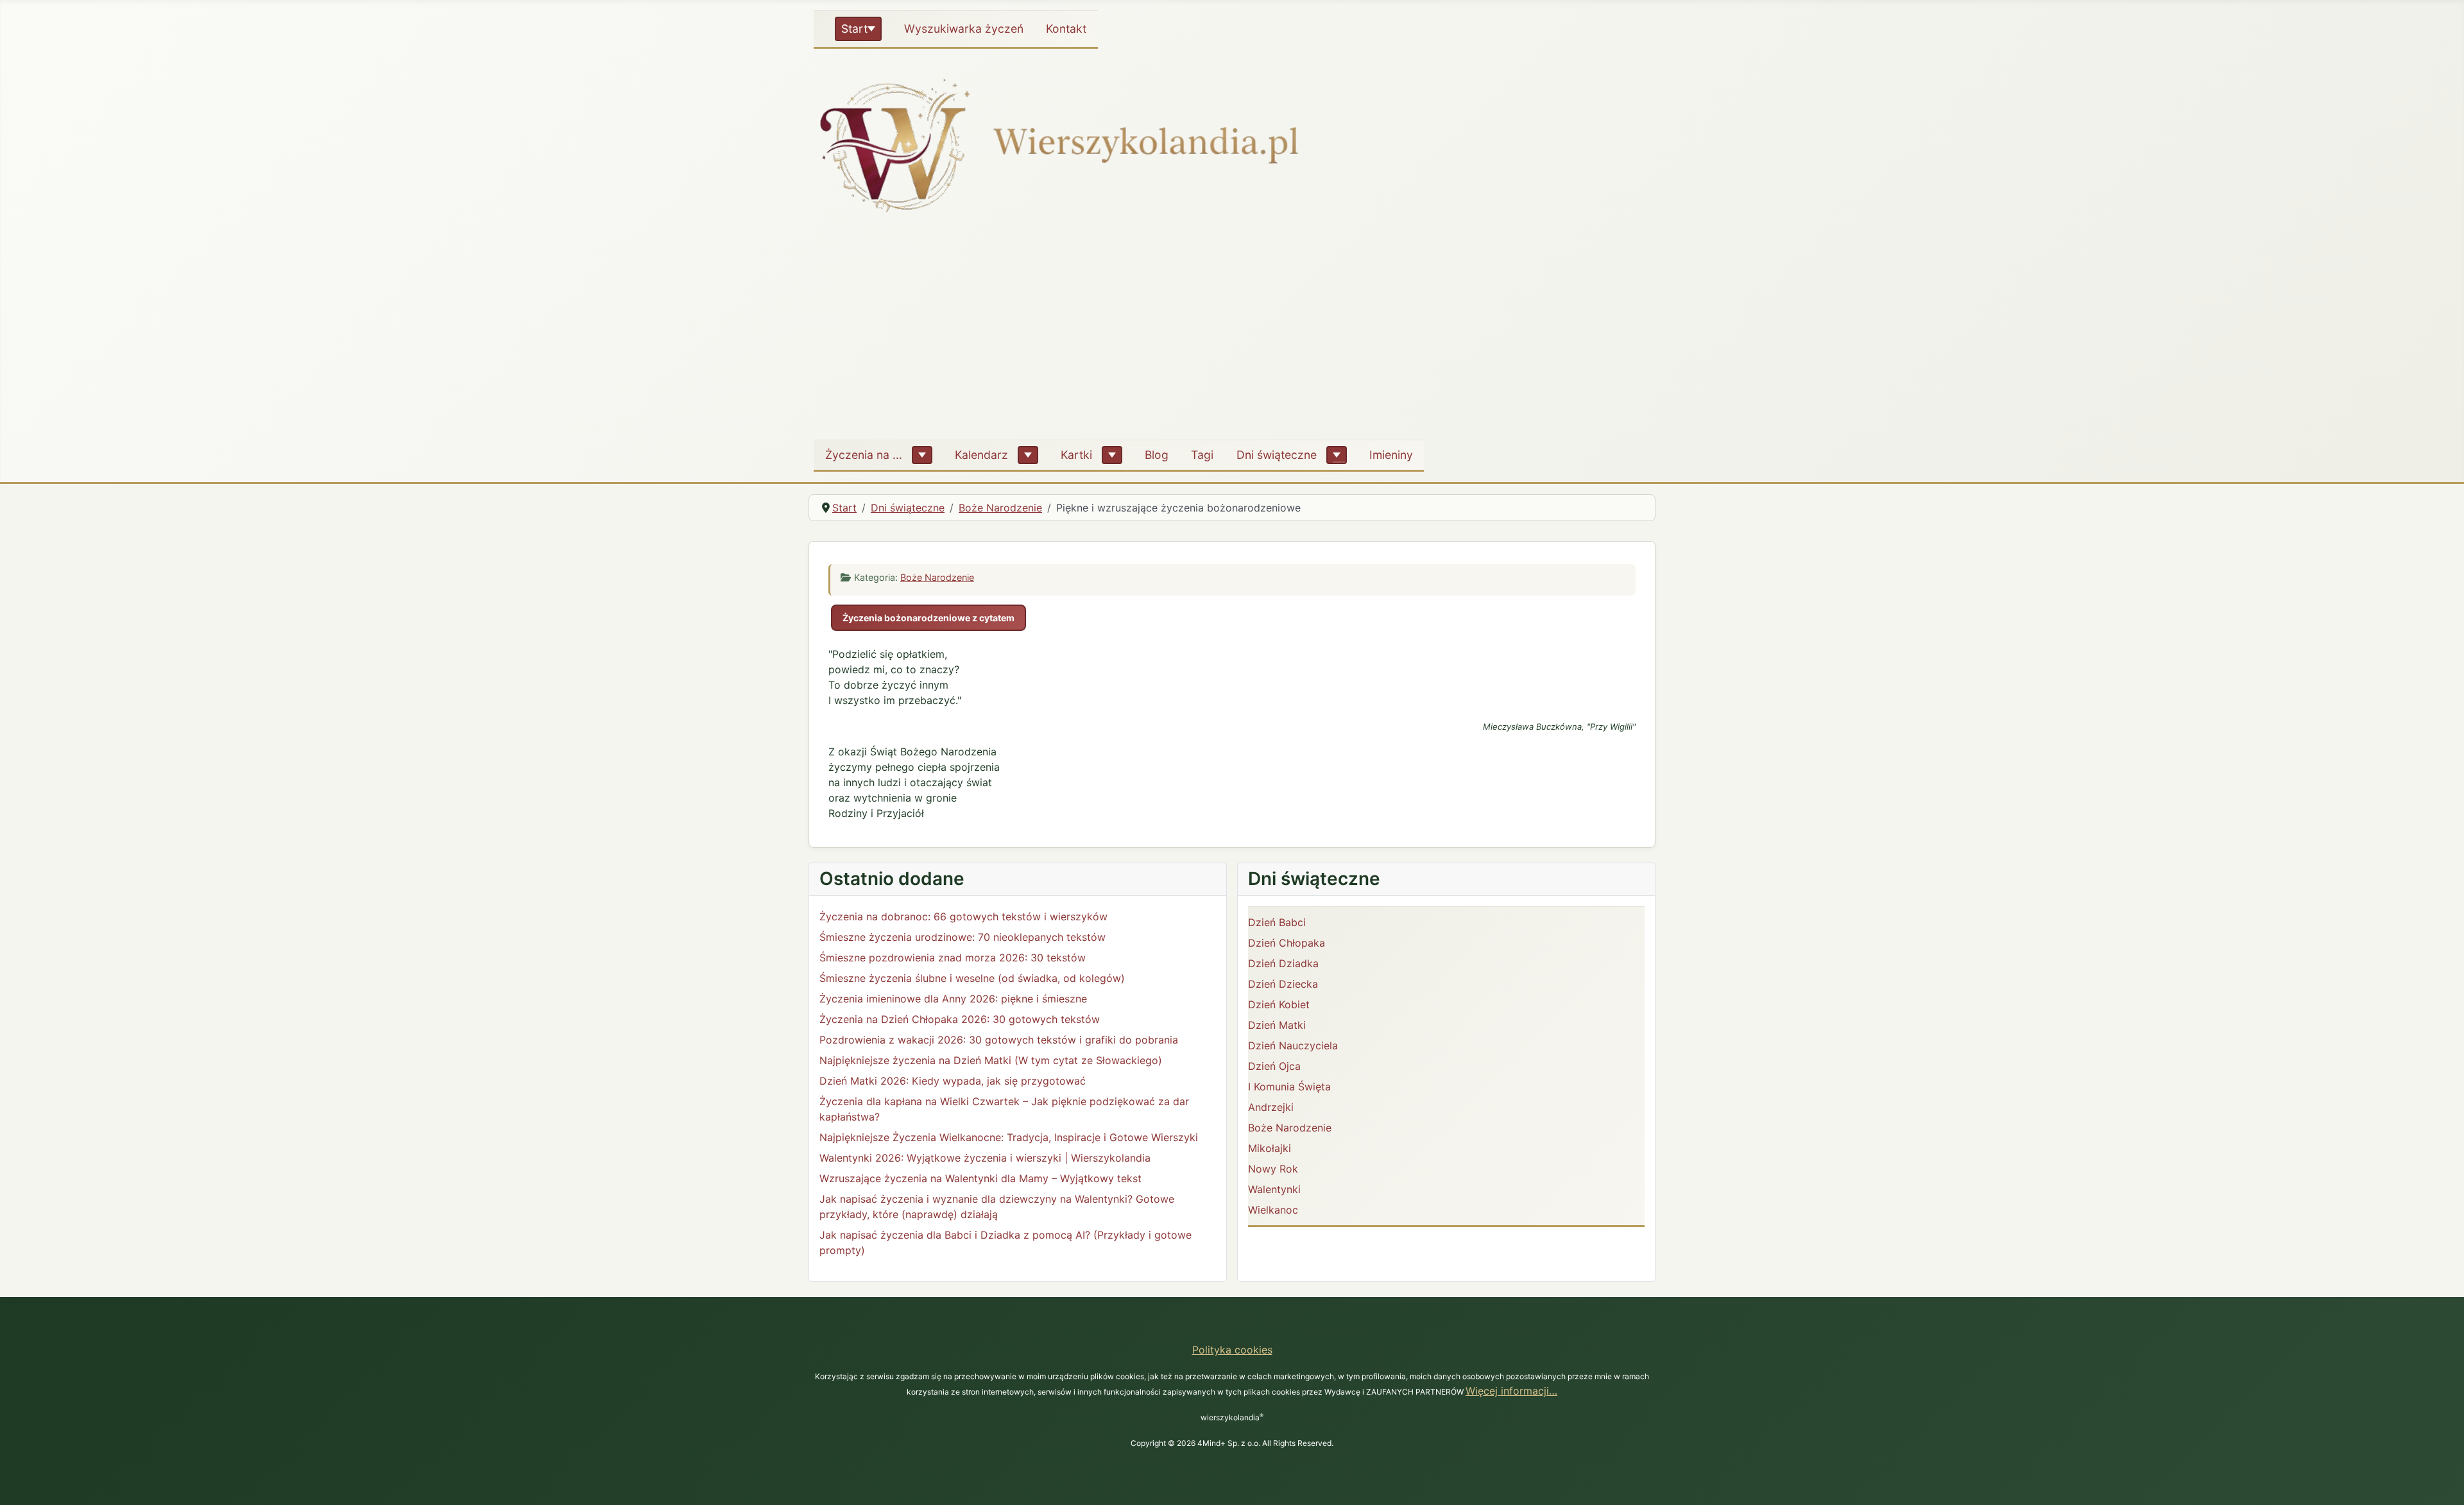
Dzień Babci (1277, 922)
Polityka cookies (1232, 1350)
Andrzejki (1271, 1107)
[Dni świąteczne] (1337, 455)
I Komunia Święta (1289, 1087)
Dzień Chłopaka (1287, 943)
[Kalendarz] (1028, 455)
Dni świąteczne (1277, 455)
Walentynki (1274, 1189)
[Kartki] (1112, 455)
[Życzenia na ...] (922, 455)
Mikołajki (1270, 1148)
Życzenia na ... (864, 455)
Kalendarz (981, 455)
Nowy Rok (1273, 1169)
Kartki (1076, 455)
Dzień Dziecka (1283, 984)
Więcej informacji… (1511, 1391)
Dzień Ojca (1274, 1066)
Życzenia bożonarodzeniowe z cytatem (928, 618)
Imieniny (1391, 455)
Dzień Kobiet (1279, 1004)
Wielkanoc (1273, 1210)
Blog (1157, 455)
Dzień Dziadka (1283, 963)
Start (854, 29)
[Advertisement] (1232, 333)
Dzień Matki (1277, 1025)
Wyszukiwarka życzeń (964, 29)
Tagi (1202, 455)
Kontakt (1066, 29)
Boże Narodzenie (937, 577)
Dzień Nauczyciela (1293, 1045)
